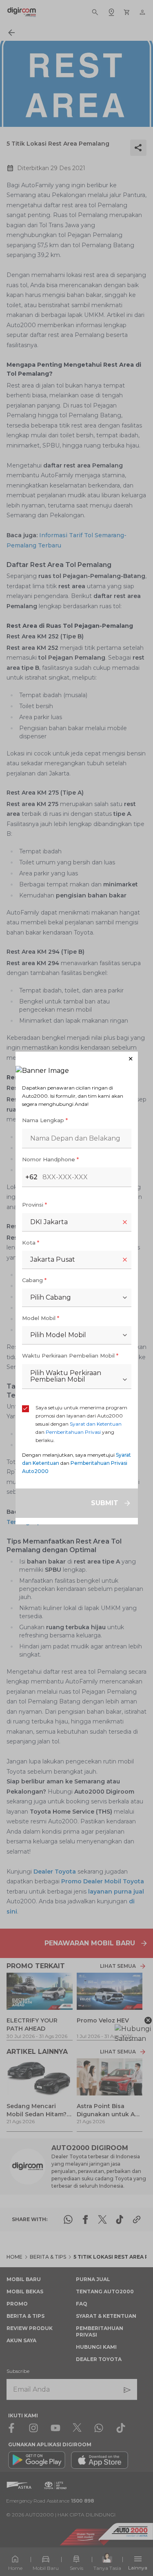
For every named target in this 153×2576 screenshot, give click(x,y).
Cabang (34, 1280)
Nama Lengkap (45, 1120)
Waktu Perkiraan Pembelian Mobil (70, 1356)
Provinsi (34, 1205)
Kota (31, 1243)
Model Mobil (41, 1318)
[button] (77, 1059)
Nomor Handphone (50, 1159)
